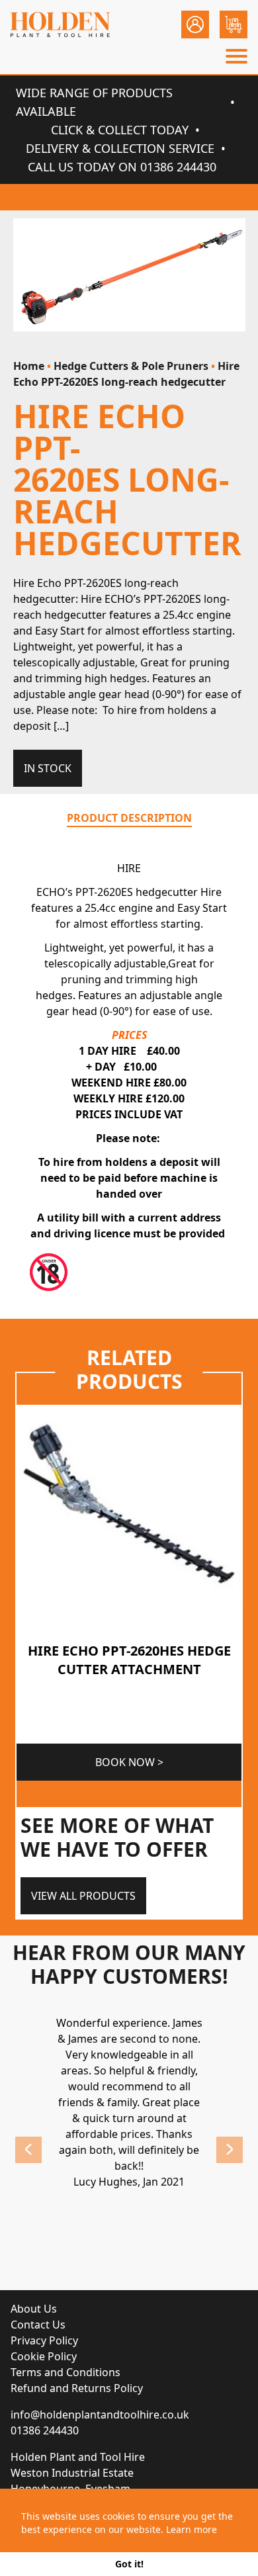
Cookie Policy (44, 2356)
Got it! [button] (129, 2564)
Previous (28, 2150)
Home (29, 366)
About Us (34, 2309)
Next (230, 2150)
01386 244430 (45, 2430)
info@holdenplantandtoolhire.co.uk (100, 2415)
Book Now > (129, 1762)
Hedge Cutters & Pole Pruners (131, 366)
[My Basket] (234, 24)
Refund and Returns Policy (77, 2388)
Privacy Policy (44, 2340)
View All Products (83, 1896)
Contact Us (38, 2325)
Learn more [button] (192, 2529)
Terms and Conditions (65, 2372)
